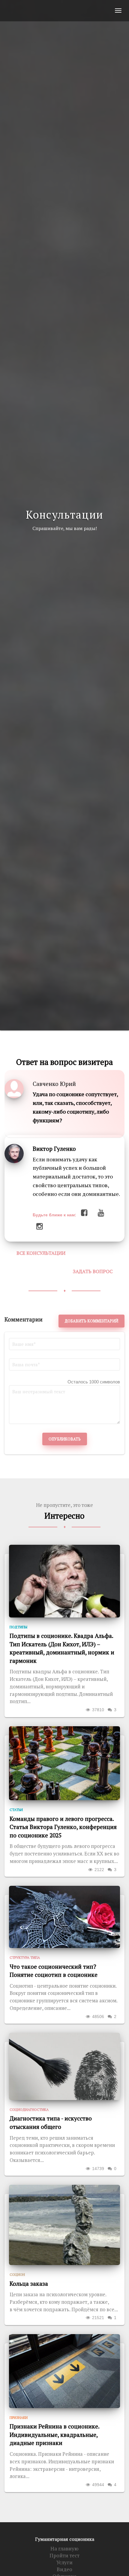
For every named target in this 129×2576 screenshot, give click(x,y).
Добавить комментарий (91, 1321)
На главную (64, 2549)
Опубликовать (65, 1439)
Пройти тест (64, 2556)
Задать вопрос (93, 1271)
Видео (64, 2569)
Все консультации (41, 1253)
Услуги (64, 2562)
